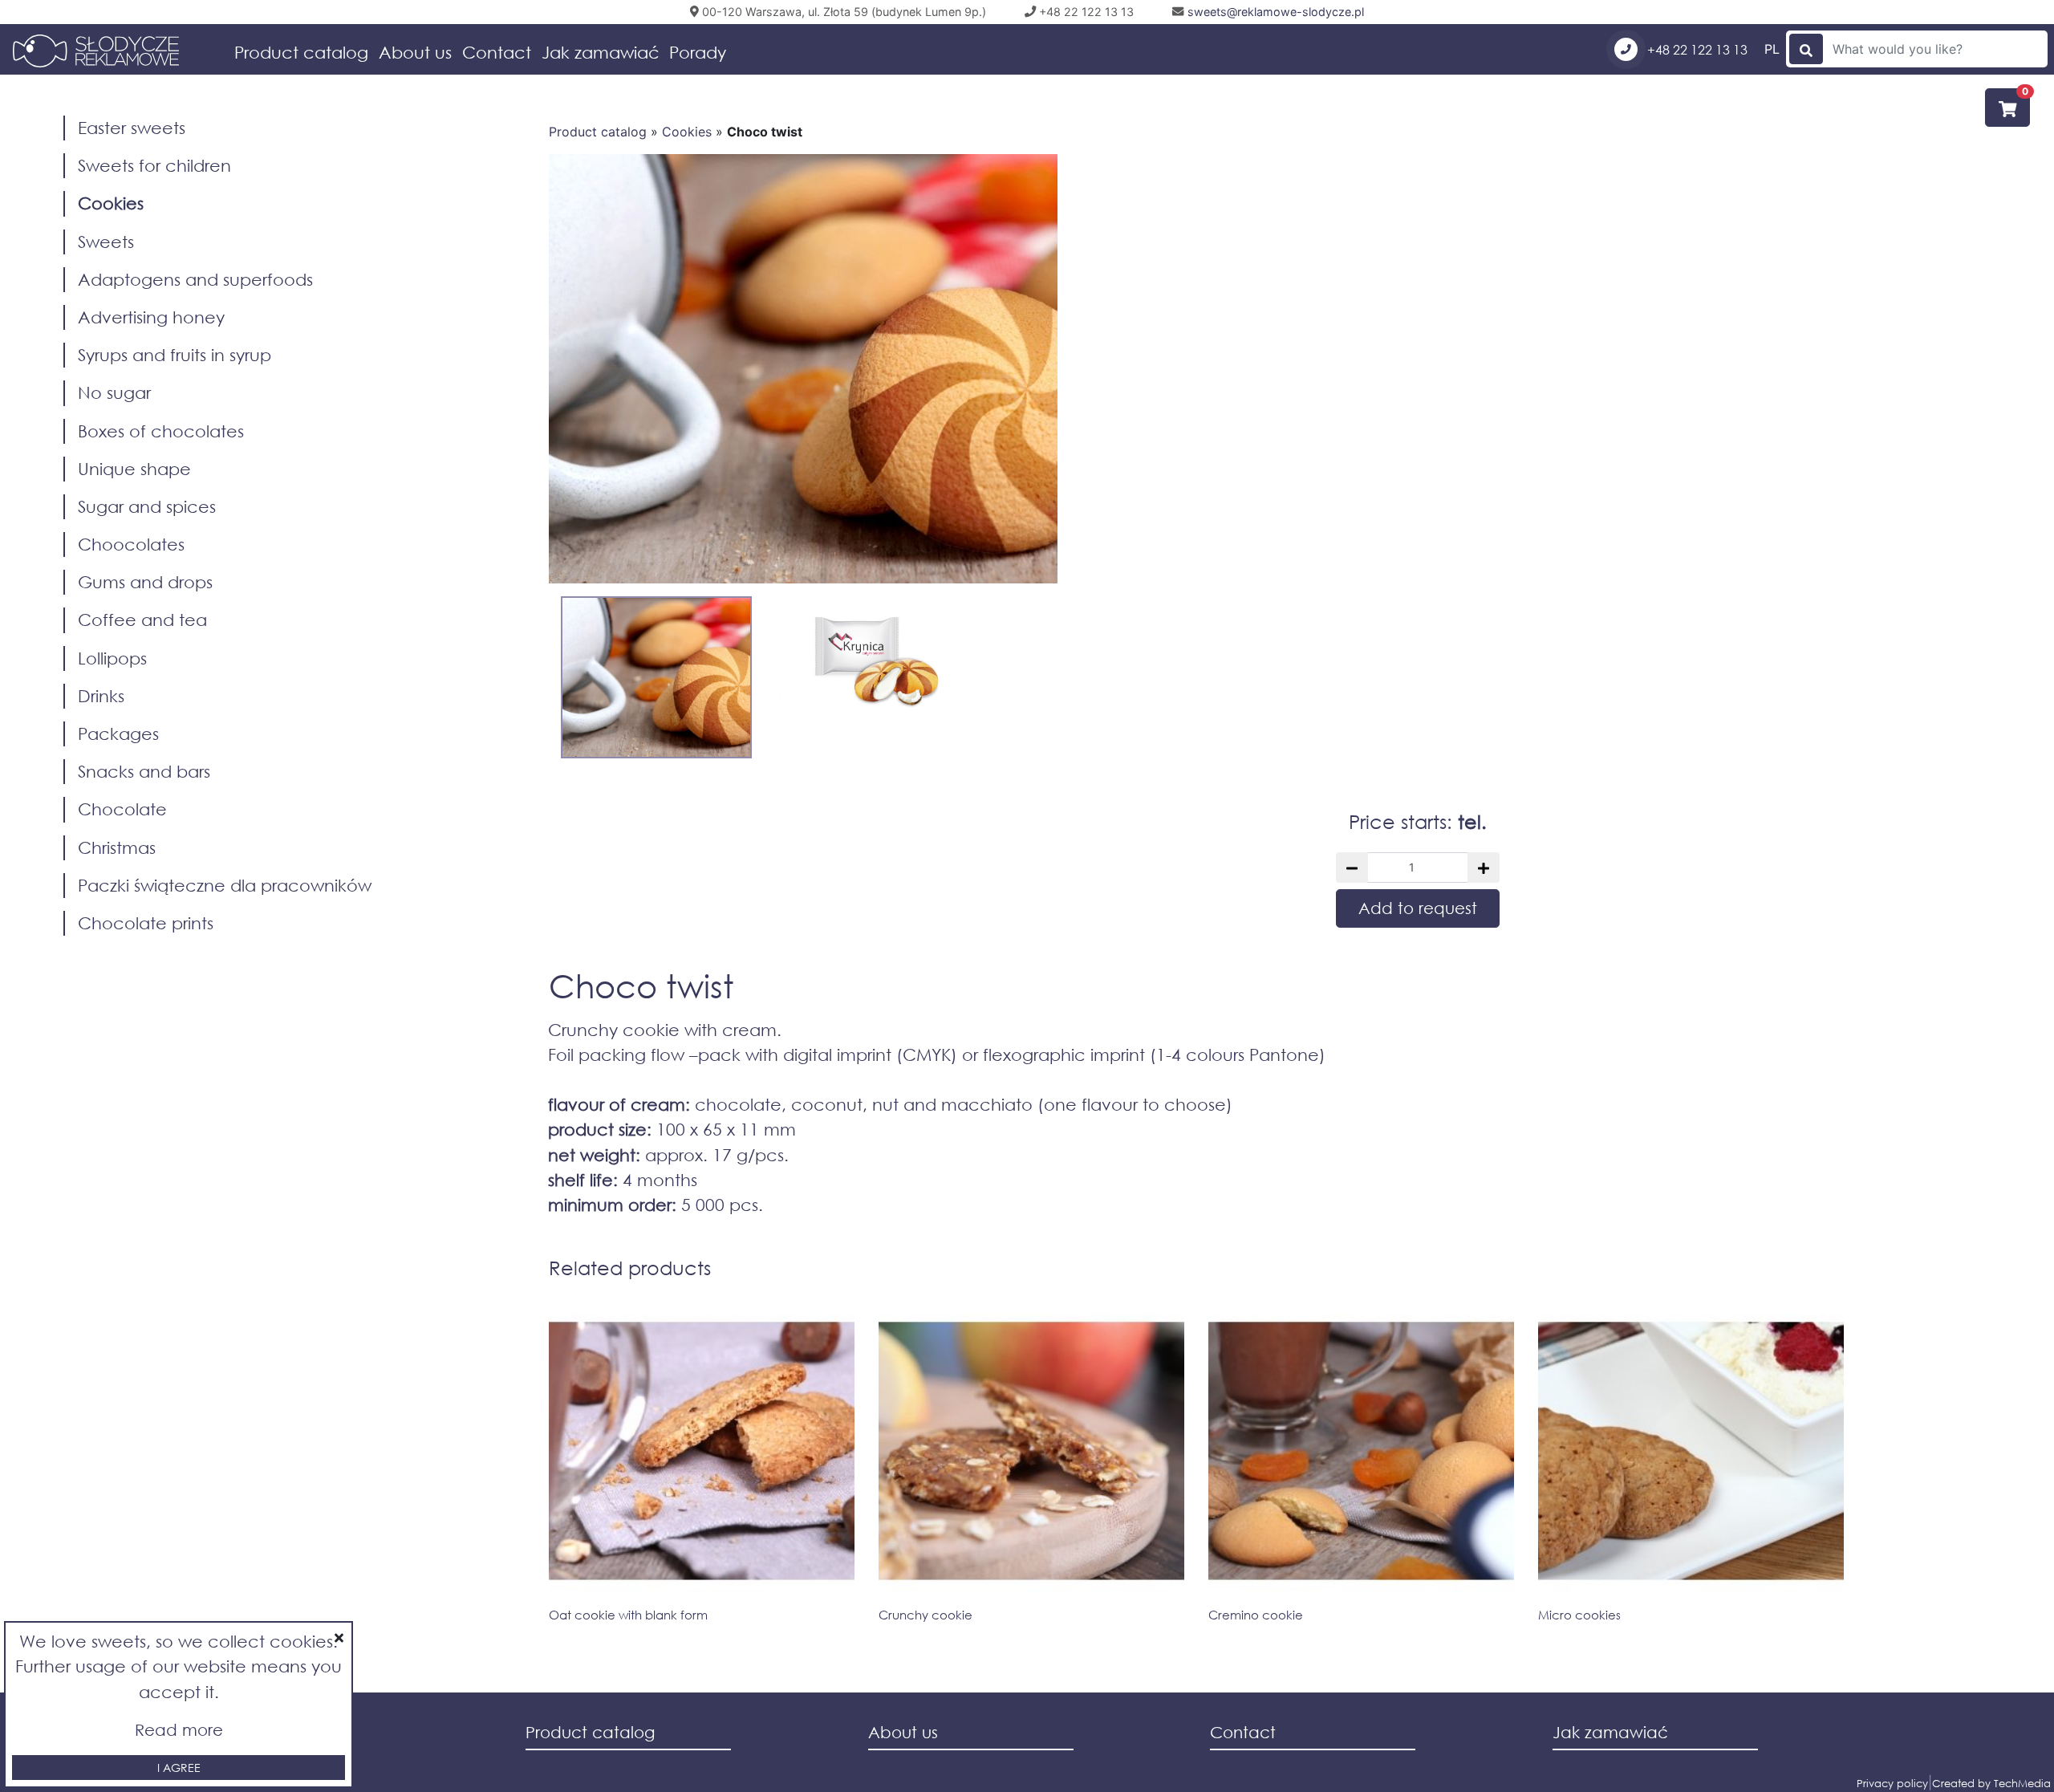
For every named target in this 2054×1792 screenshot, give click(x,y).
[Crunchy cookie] (1031, 1451)
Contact (497, 52)
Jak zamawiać (601, 52)
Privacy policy (1892, 1784)
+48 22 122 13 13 (1696, 49)
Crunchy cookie (926, 1615)
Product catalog (301, 52)
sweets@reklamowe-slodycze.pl (1274, 12)
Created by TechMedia (1991, 1784)
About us (415, 52)
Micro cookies (1579, 1615)
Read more (179, 1730)
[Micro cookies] (1691, 1451)
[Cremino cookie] (1361, 1451)
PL (1772, 49)
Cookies (687, 132)
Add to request (1418, 908)
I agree (179, 1768)
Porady (698, 52)
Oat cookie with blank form (628, 1615)
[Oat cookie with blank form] (702, 1451)
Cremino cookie (1256, 1615)
